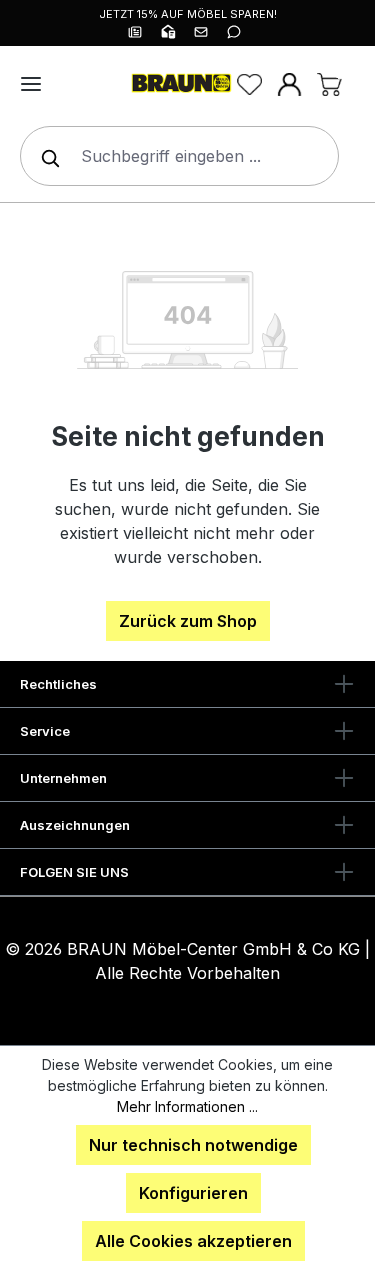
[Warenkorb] (329, 84)
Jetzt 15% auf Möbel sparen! (188, 14)
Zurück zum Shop (188, 621)
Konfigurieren (193, 1193)
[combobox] (179, 156)
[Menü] (31, 84)
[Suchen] (46, 156)
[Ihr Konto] (289, 84)
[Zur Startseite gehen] (180, 84)
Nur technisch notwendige (193, 1145)
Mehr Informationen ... (187, 1106)
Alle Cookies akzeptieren (193, 1241)
